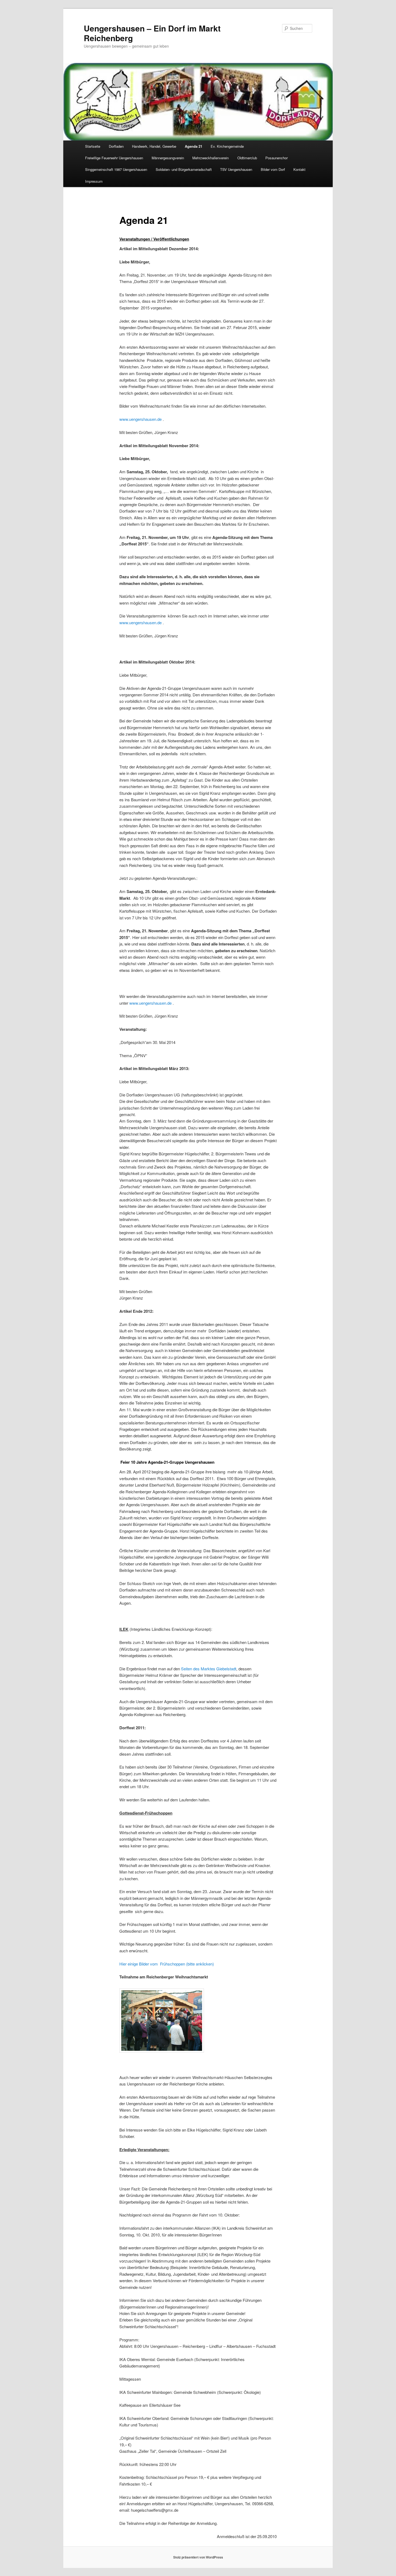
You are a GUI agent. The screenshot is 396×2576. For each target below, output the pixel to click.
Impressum (94, 181)
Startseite (93, 146)
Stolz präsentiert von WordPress (198, 2557)
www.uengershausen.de (140, 419)
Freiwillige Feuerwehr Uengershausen (114, 158)
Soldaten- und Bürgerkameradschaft (184, 169)
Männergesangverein (168, 158)
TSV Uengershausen (236, 169)
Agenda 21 (194, 146)
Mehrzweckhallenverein (211, 158)
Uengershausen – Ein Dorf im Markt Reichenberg (152, 33)
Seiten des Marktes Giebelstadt (208, 1669)
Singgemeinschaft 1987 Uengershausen (116, 169)
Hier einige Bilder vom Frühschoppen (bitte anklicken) (167, 1964)
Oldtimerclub (247, 158)
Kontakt (299, 169)
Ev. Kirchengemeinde (227, 146)
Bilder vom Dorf (273, 169)
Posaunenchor (277, 158)
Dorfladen (116, 146)
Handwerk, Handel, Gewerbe (154, 146)
